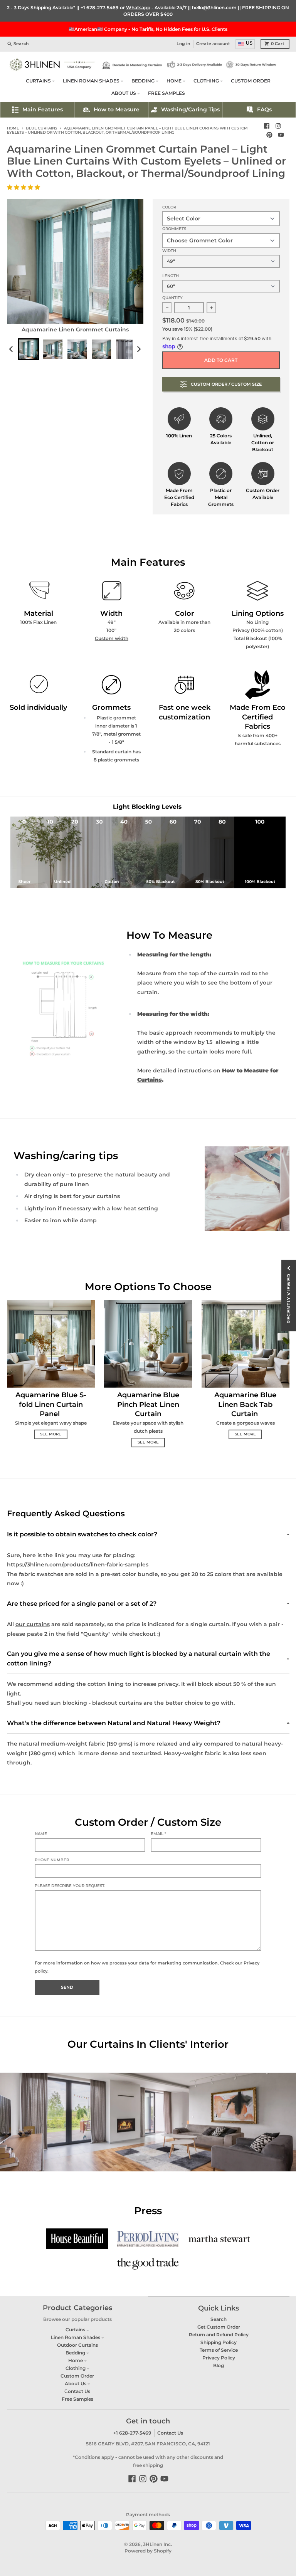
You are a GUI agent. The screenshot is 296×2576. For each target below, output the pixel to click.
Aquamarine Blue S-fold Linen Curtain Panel (51, 1404)
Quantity (172, 298)
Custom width (112, 638)
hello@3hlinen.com (214, 8)
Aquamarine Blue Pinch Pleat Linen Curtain (148, 1404)
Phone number (52, 1860)
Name (41, 1834)
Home (13, 128)
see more (51, 1434)
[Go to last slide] (12, 349)
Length (171, 276)
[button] (24, 187)
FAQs (264, 109)
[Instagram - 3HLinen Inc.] (278, 126)
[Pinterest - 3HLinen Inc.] (270, 135)
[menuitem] (29, 349)
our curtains (33, 1624)
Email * (158, 1834)
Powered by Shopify (148, 2551)
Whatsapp (138, 8)
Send (67, 1987)
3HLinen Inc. (157, 2544)
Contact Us (170, 2433)
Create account (213, 44)
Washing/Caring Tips (190, 109)
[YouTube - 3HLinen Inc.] (281, 135)
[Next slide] (139, 349)
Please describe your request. (70, 1886)
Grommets (174, 229)
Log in (183, 44)
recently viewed (288, 1299)
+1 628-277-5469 (100, 8)
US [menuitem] (249, 43)
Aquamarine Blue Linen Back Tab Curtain (245, 1404)
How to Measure (117, 109)
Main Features (43, 109)
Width (169, 251)
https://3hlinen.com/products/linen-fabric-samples (78, 1564)
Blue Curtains (41, 128)
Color (169, 207)
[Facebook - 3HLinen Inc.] (267, 126)
